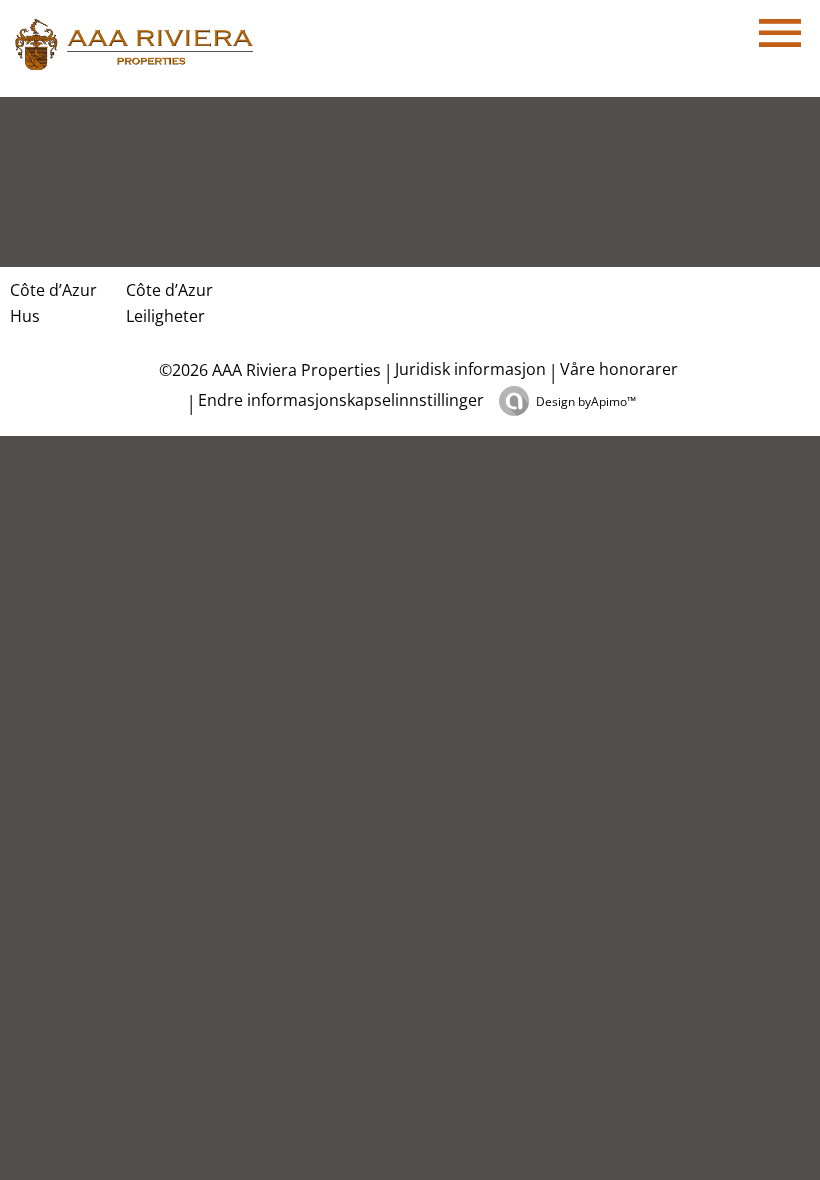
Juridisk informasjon (470, 369)
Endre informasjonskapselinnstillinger (341, 400)
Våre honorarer (619, 369)
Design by (586, 401)
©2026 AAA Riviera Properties (268, 370)
